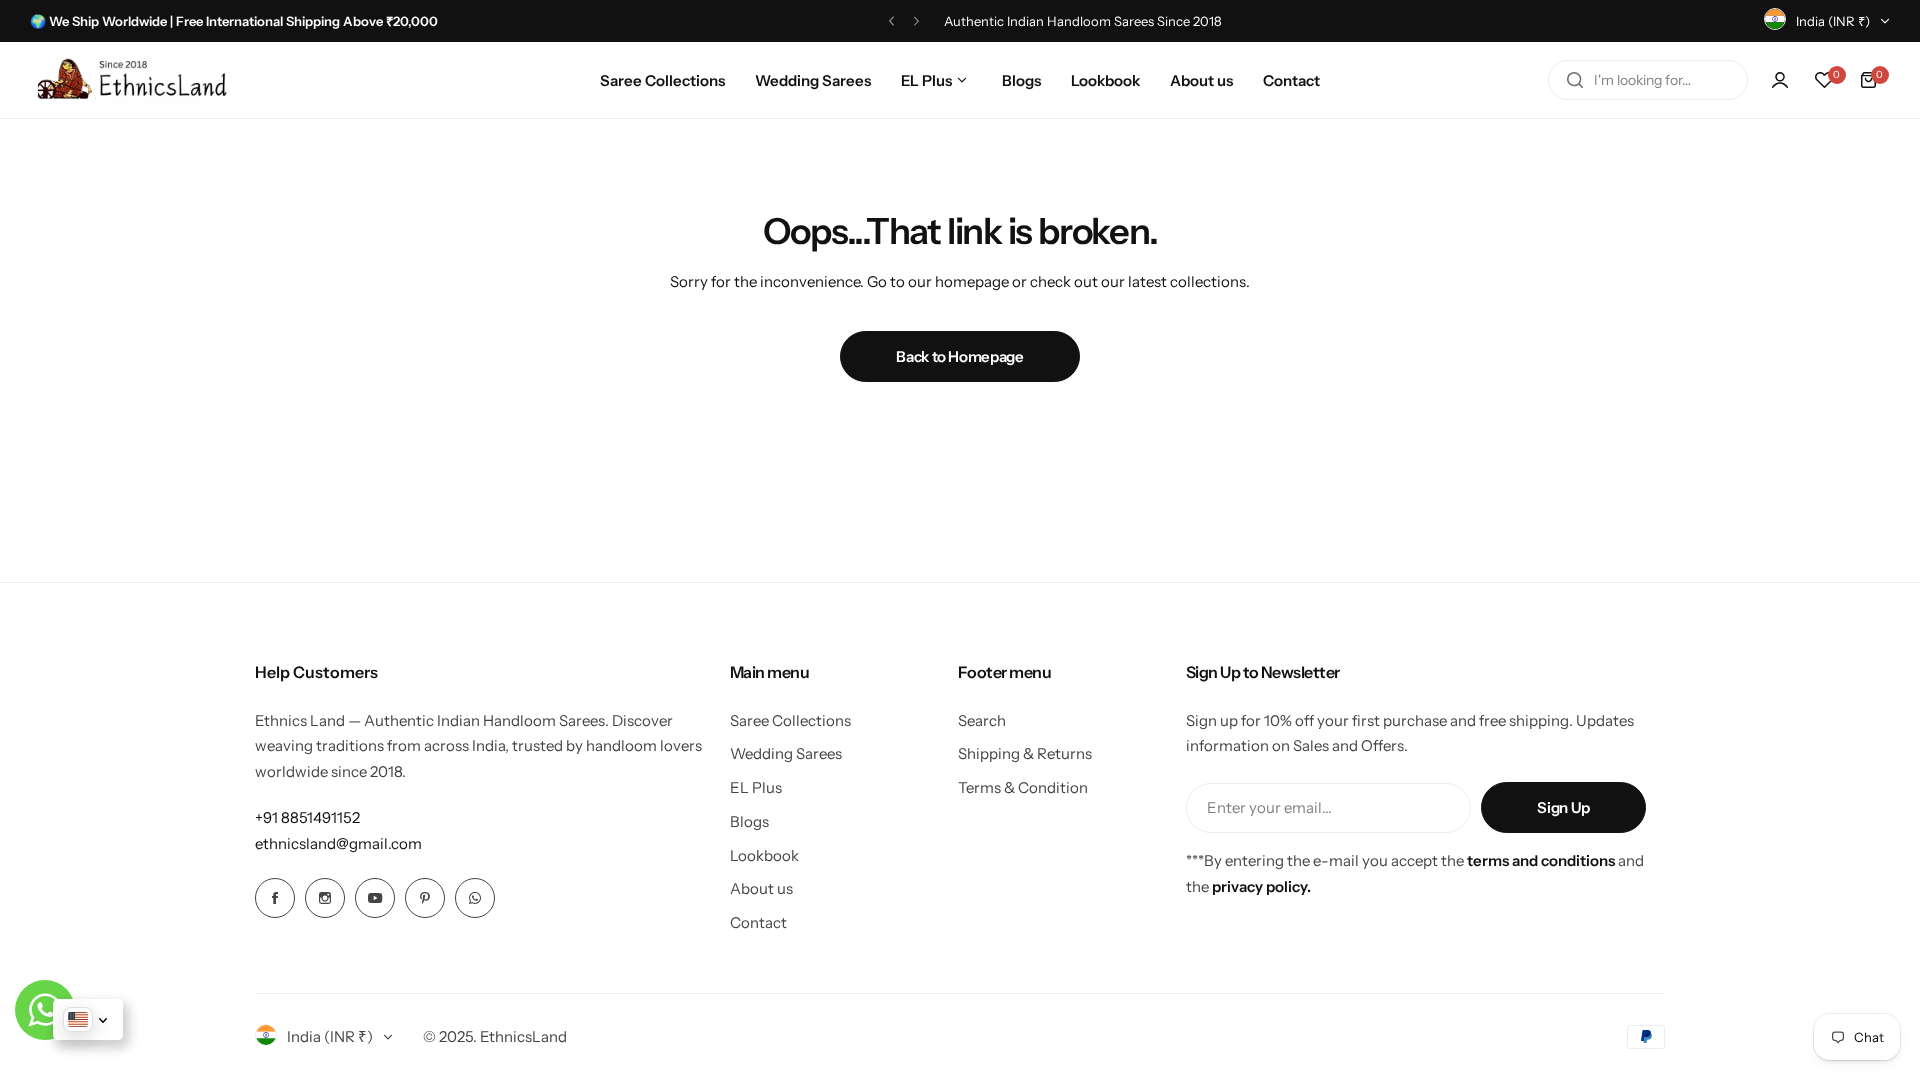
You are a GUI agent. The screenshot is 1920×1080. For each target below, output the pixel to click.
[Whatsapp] (475, 898)
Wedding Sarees (786, 753)
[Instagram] (325, 898)
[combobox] (1648, 80)
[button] (891, 21)
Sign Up (1563, 807)
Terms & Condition (1023, 787)
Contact (758, 922)
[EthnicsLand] (137, 80)
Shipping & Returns (1025, 753)
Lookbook (764, 855)
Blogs (749, 821)
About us (761, 888)
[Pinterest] (425, 898)
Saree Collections (790, 720)
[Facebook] (275, 898)
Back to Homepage (959, 356)
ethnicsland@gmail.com (338, 843)
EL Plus (756, 787)
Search (982, 720)
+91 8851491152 (307, 817)
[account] (1780, 80)
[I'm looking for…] (1575, 80)
